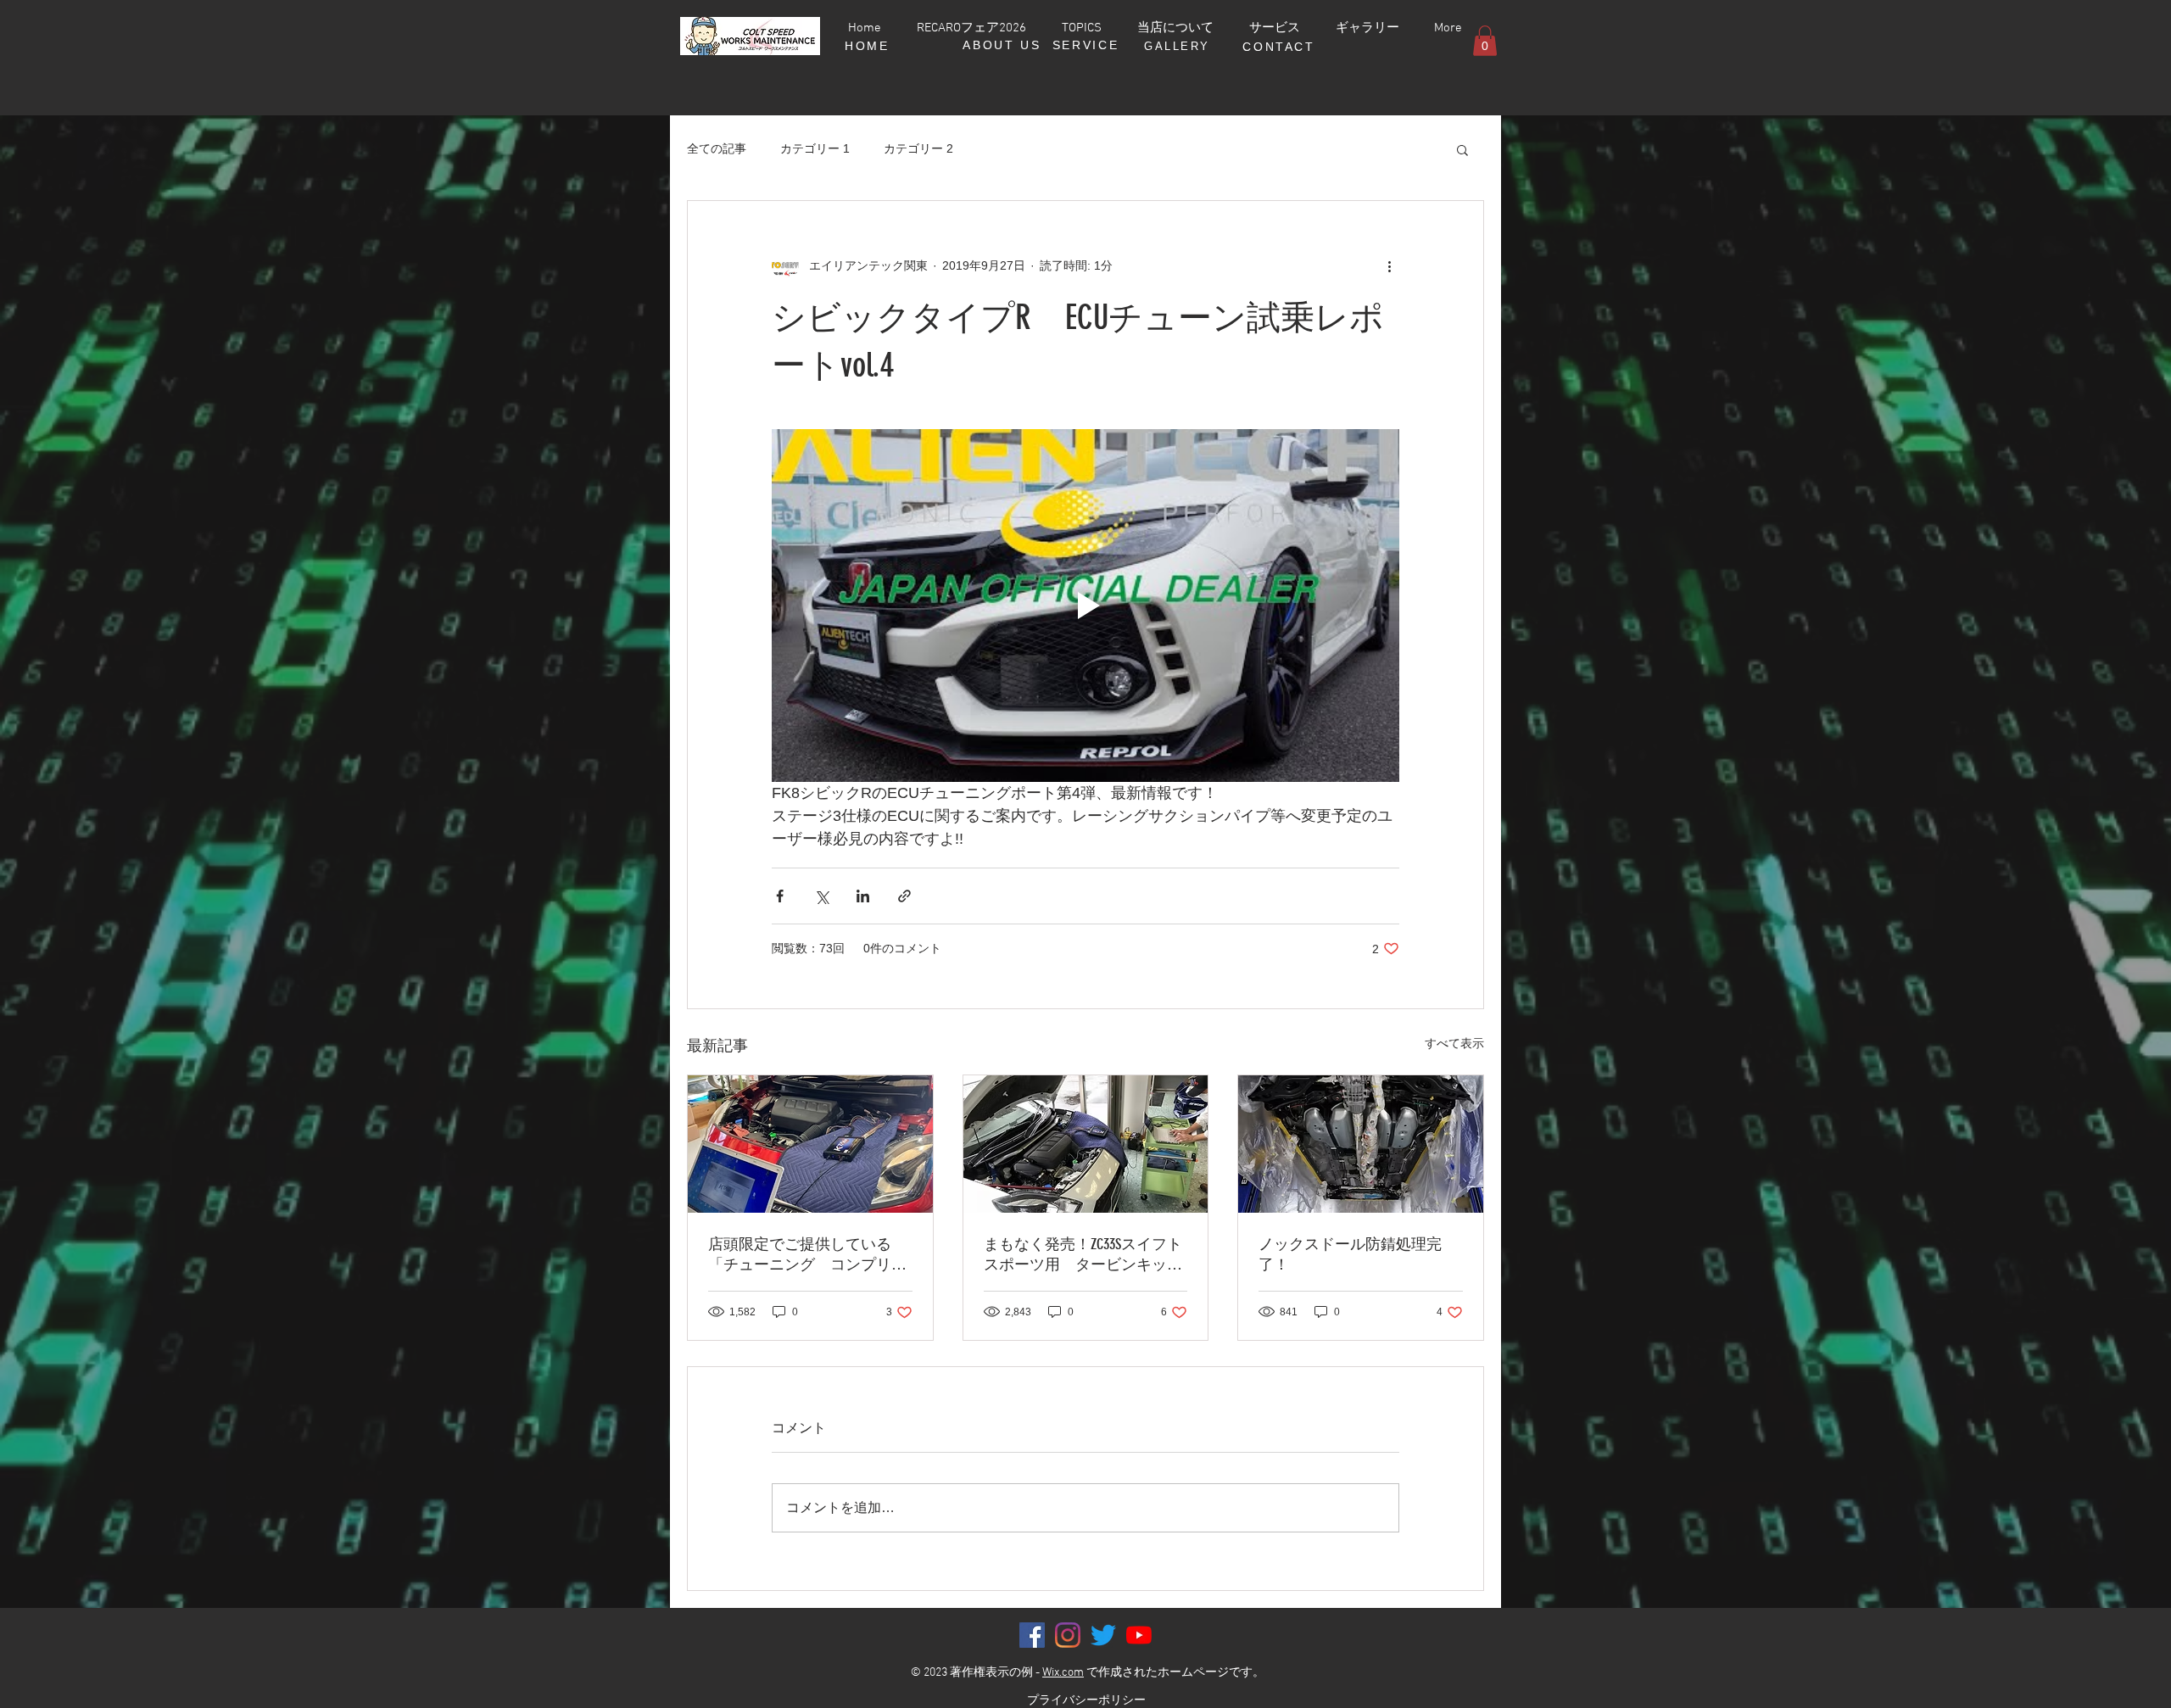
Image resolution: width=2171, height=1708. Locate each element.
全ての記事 (717, 148)
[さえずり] (1103, 1635)
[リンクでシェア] (904, 896)
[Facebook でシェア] (780, 896)
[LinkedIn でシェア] (863, 896)
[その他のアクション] (1389, 265)
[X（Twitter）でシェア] (821, 896)
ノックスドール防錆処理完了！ (1350, 1254)
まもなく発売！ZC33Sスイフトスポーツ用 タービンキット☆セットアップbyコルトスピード (1083, 1255)
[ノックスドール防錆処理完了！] (1361, 1144)
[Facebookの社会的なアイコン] (1032, 1635)
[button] (1485, 41)
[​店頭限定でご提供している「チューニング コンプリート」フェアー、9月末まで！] (810, 1144)
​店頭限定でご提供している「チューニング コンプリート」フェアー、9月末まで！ (807, 1255)
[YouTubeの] (1139, 1635)
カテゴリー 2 (918, 148)
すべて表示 (1454, 1043)
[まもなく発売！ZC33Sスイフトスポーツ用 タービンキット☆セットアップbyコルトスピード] (1086, 1144)
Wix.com (1063, 1673)
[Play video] (1085, 606)
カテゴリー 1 (815, 148)
